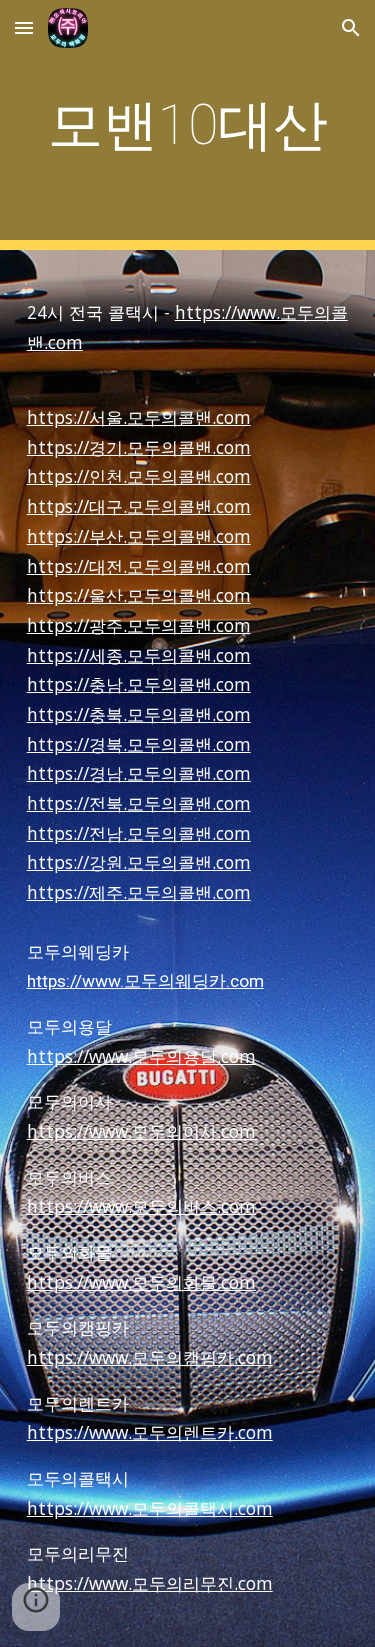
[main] (188, 125)
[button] (24, 27)
